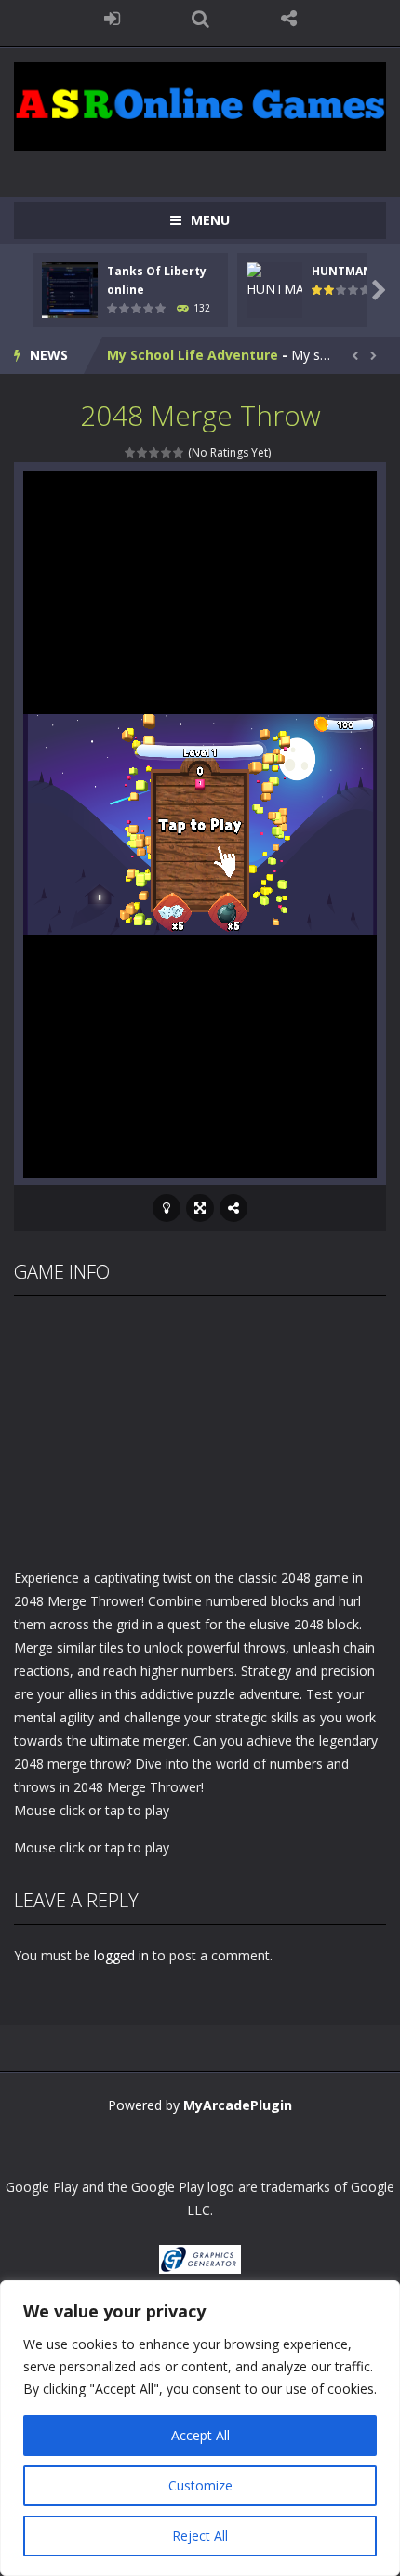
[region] (200, 2428)
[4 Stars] (167, 452)
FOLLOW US (289, 19)
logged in (121, 1955)
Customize (200, 2485)
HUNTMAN (342, 271)
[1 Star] (131, 452)
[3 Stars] (155, 452)
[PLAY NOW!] (70, 289)
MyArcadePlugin (238, 2105)
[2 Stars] (143, 452)
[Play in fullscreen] (200, 1208)
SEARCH (200, 19)
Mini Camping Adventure (190, 355)
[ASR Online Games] (200, 105)
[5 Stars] (179, 452)
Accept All (200, 2435)
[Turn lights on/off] (167, 1208)
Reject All (200, 2536)
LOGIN (112, 19)
